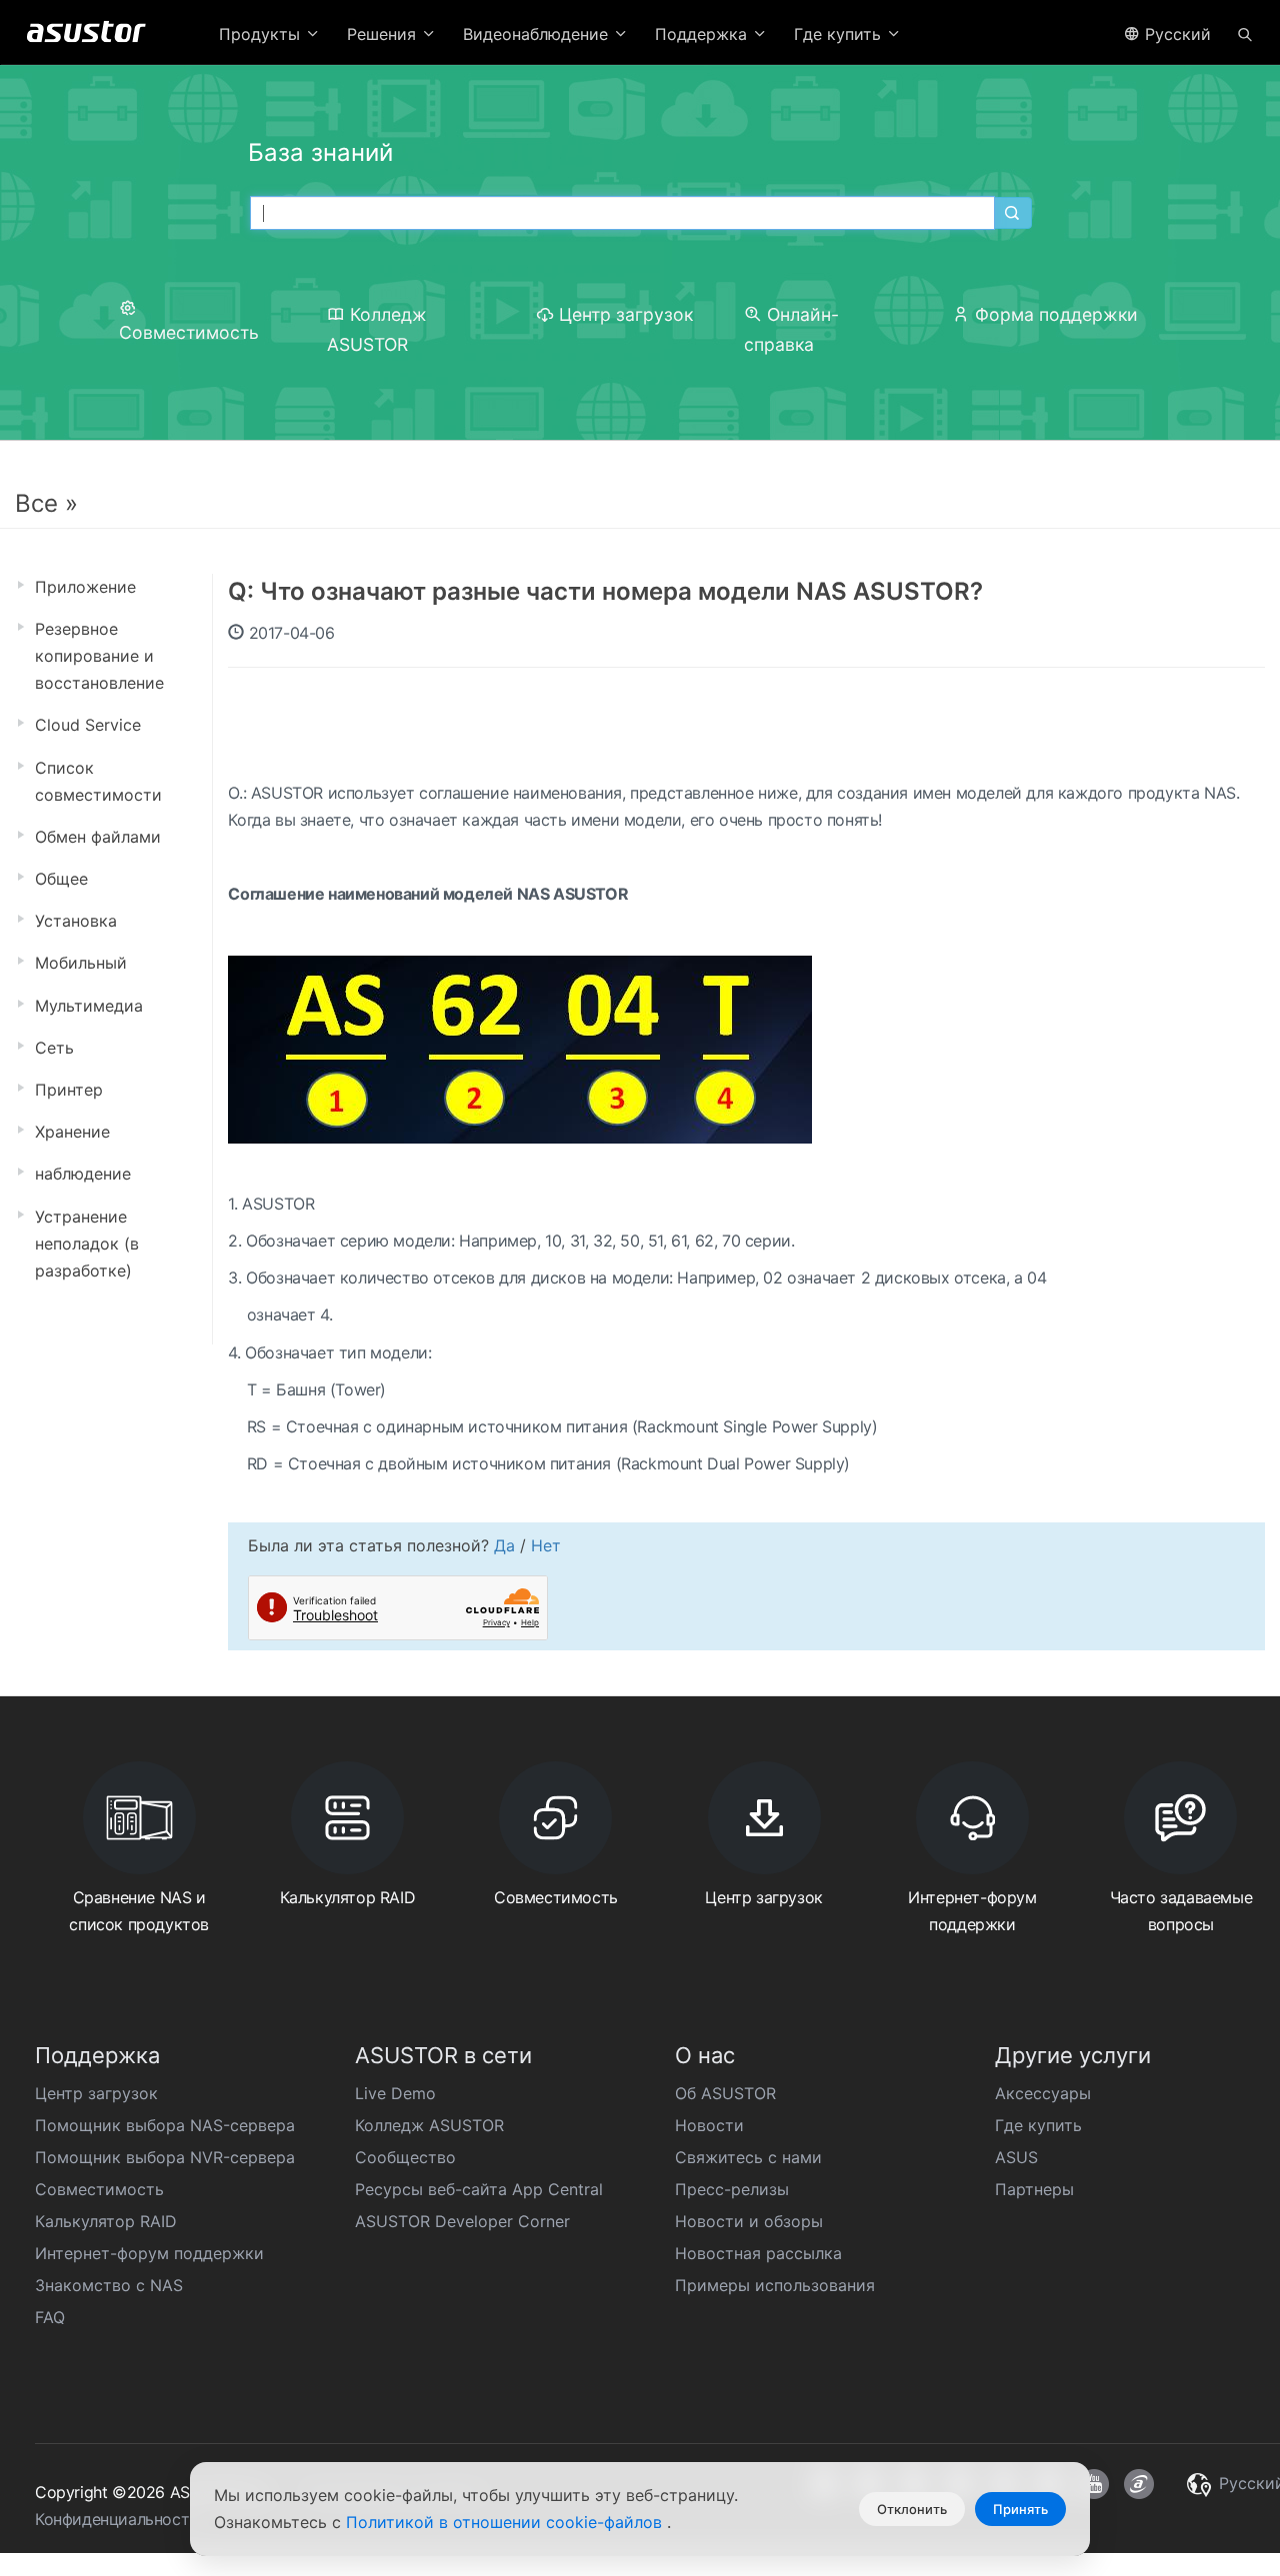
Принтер (69, 1090)
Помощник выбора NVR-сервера (165, 2157)
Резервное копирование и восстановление (99, 656)
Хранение (72, 1132)
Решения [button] (384, 34)
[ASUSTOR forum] (1139, 2484)
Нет (546, 1545)
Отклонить (912, 2509)
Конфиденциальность (116, 2519)
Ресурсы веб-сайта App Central (479, 2189)
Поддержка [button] (703, 34)
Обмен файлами (98, 837)
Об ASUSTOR (725, 2093)
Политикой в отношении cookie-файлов (506, 2522)
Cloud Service (88, 725)
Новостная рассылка (758, 2253)
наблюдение (83, 1174)
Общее (61, 879)
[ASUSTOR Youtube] (1094, 2484)
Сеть (54, 1048)
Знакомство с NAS (109, 2285)
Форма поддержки (1056, 314)
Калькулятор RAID (106, 2221)
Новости (709, 2125)
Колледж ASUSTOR (429, 2125)
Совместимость (99, 2189)
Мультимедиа (89, 1006)
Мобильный (81, 963)
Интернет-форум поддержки (149, 2253)
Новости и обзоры (749, 2221)
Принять (1020, 2509)
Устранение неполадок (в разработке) (87, 1244)
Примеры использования (775, 2285)
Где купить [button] (840, 34)
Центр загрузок (626, 314)
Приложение (85, 587)
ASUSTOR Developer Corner (462, 2221)
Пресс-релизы (732, 2189)
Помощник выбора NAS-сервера (165, 2125)
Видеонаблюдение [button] (538, 34)
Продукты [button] (262, 34)
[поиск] (1245, 33)
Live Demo (395, 2093)
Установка (76, 921)
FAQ (50, 2317)
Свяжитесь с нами (748, 2157)
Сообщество (405, 2157)
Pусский (1175, 34)
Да (504, 1545)
